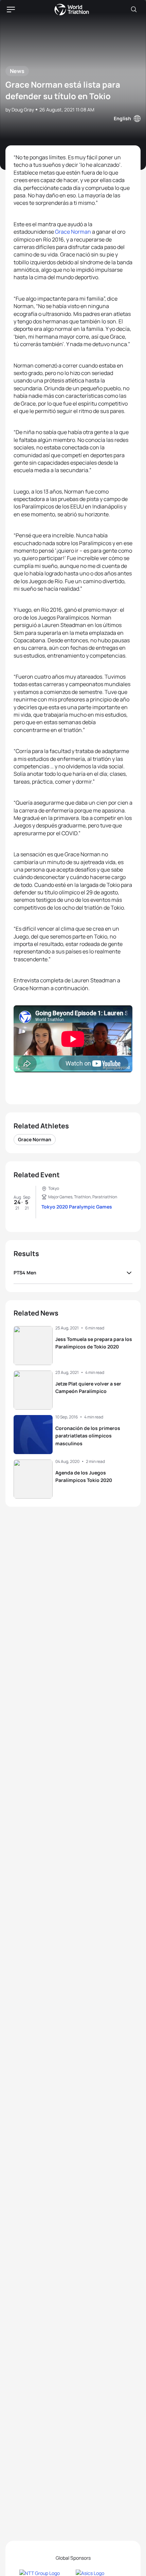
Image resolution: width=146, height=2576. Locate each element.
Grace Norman (73, 232)
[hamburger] (11, 10)
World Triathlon (72, 10)
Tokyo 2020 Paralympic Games (77, 1207)
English (122, 118)
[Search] (134, 10)
